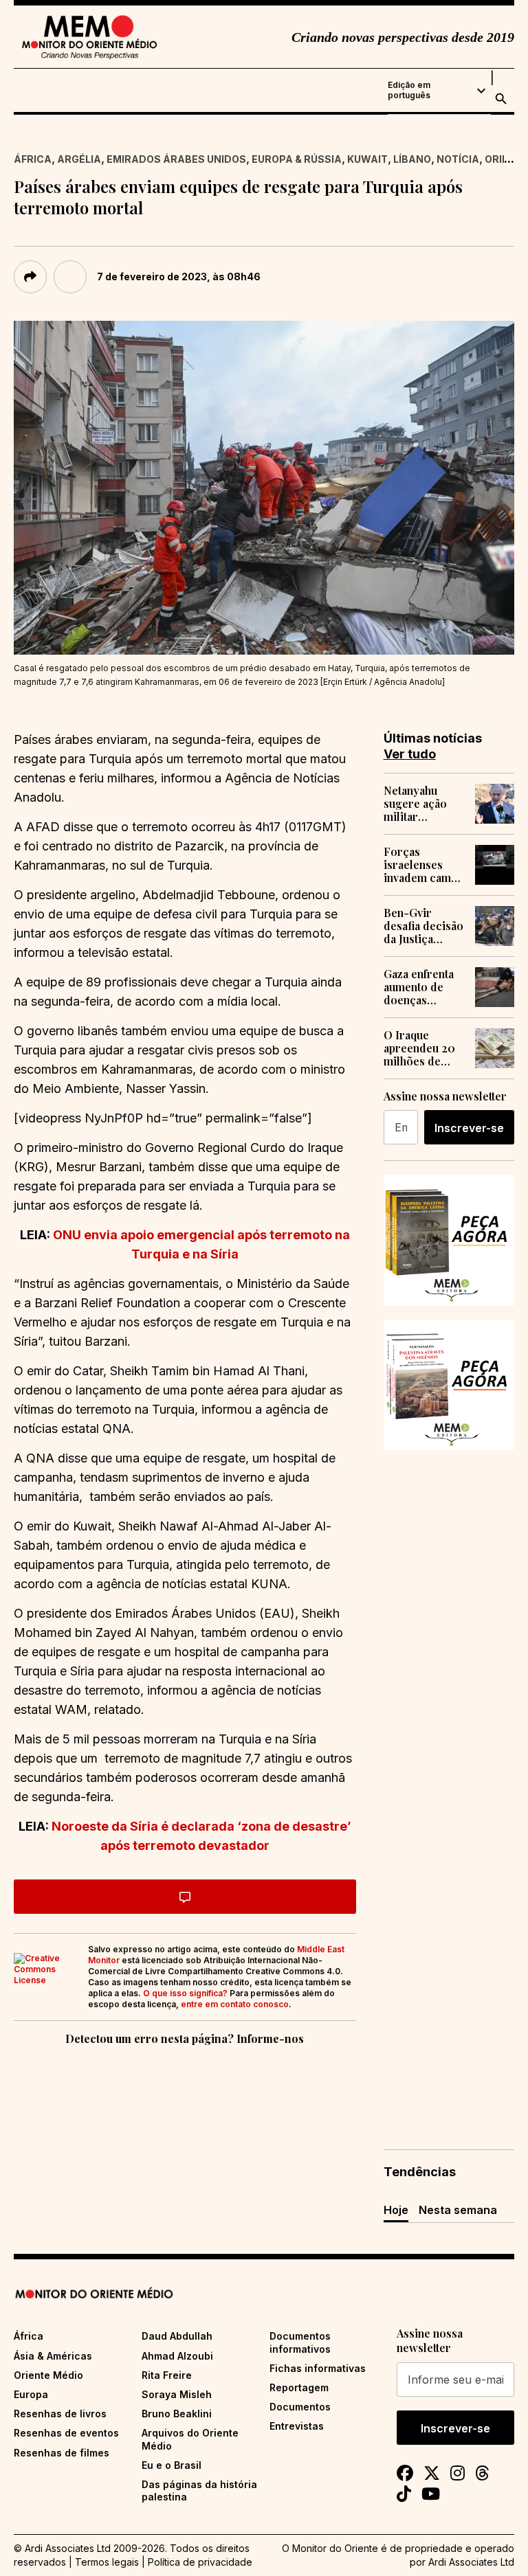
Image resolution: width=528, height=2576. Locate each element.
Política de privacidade (200, 2562)
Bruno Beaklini (177, 2414)
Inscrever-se (469, 1128)
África (33, 159)
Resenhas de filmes (62, 2453)
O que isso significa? (185, 1993)
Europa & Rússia (297, 159)
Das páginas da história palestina (199, 2490)
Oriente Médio (48, 2375)
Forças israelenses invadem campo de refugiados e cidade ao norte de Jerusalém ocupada (424, 865)
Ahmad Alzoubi (177, 2356)
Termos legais (107, 2562)
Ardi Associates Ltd (471, 2562)
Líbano (412, 159)
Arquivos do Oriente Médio (190, 2439)
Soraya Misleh (177, 2394)
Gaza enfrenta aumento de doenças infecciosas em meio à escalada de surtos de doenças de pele (422, 987)
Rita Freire (167, 2375)
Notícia (458, 159)
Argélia (79, 159)
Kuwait (367, 159)
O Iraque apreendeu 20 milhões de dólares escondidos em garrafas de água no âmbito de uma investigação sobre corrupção (423, 1048)
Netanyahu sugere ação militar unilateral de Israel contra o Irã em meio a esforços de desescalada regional (422, 804)
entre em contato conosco (235, 2004)
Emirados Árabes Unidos (176, 159)
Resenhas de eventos (66, 2433)
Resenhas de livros (60, 2414)
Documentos (300, 2407)
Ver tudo (410, 754)
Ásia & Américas (53, 2356)
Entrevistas (297, 2426)
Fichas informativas (318, 2368)
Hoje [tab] (396, 2210)
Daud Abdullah (177, 2336)
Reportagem (299, 2387)
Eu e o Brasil (172, 2465)
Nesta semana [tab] (458, 2210)
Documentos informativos (300, 2342)
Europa (31, 2394)
